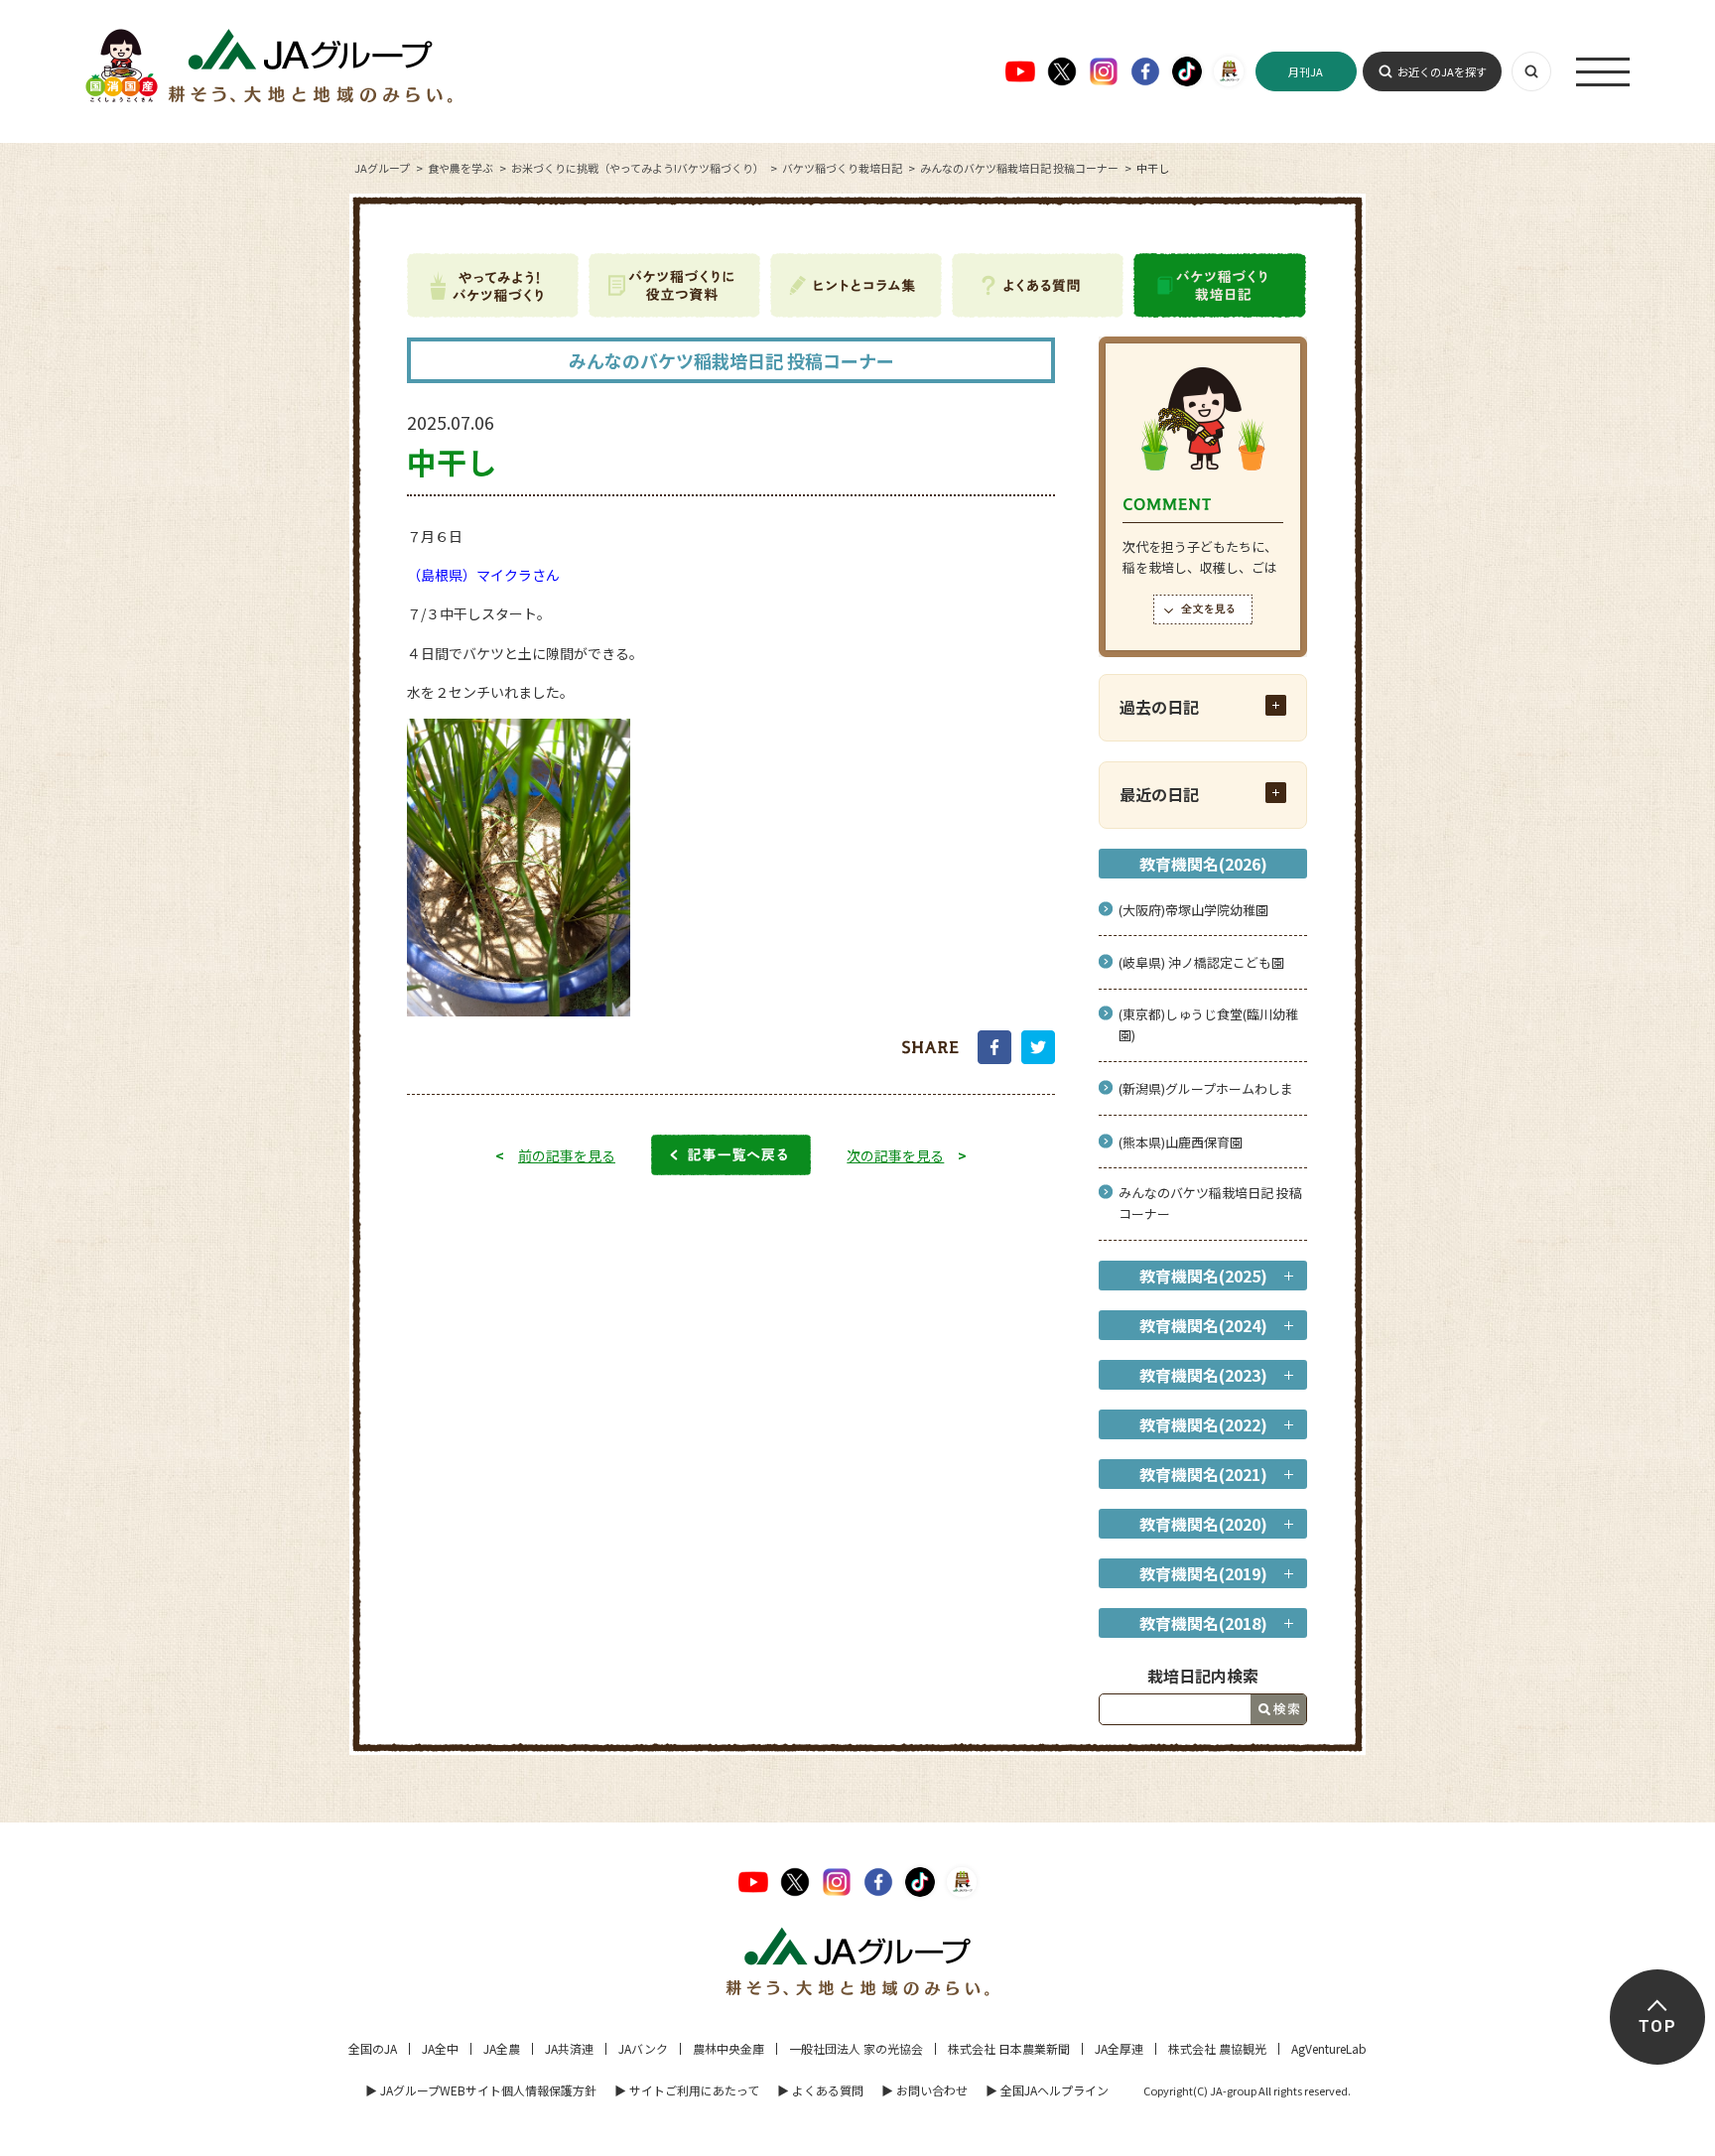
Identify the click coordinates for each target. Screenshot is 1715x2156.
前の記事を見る (567, 1155)
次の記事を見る (895, 1155)
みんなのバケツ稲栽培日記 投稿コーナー (1019, 168)
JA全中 (440, 2048)
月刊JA (1306, 71)
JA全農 (502, 2048)
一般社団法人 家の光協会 (856, 2048)
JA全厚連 (1119, 2048)
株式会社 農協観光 (1217, 2048)
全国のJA (373, 2048)
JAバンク (643, 2048)
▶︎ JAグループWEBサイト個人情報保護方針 (481, 2090)
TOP (1657, 2026)
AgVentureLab (1329, 2048)
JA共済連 (569, 2048)
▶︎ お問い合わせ (924, 2090)
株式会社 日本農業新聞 (1009, 2048)
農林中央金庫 (728, 2048)
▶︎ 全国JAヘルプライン (1047, 2090)
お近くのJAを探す (1442, 71)
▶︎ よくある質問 (820, 2090)
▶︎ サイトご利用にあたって (687, 2090)
